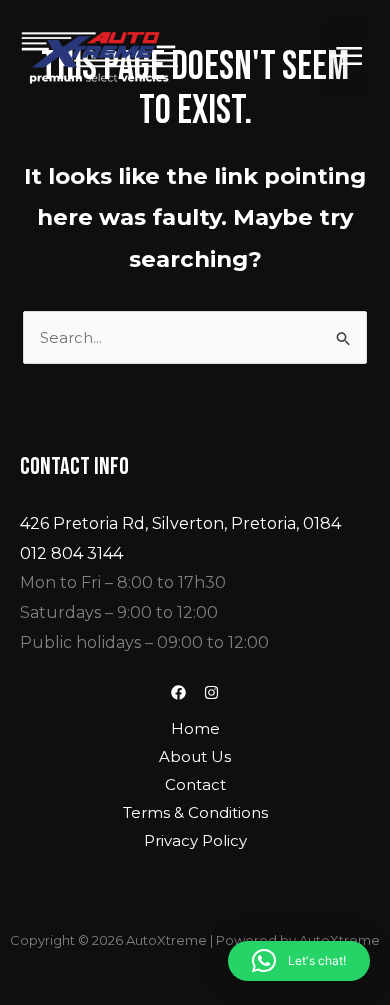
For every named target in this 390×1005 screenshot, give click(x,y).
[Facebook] (178, 692)
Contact (195, 784)
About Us (195, 756)
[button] (346, 57)
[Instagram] (211, 692)
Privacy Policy (195, 840)
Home (195, 728)
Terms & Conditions (195, 812)
